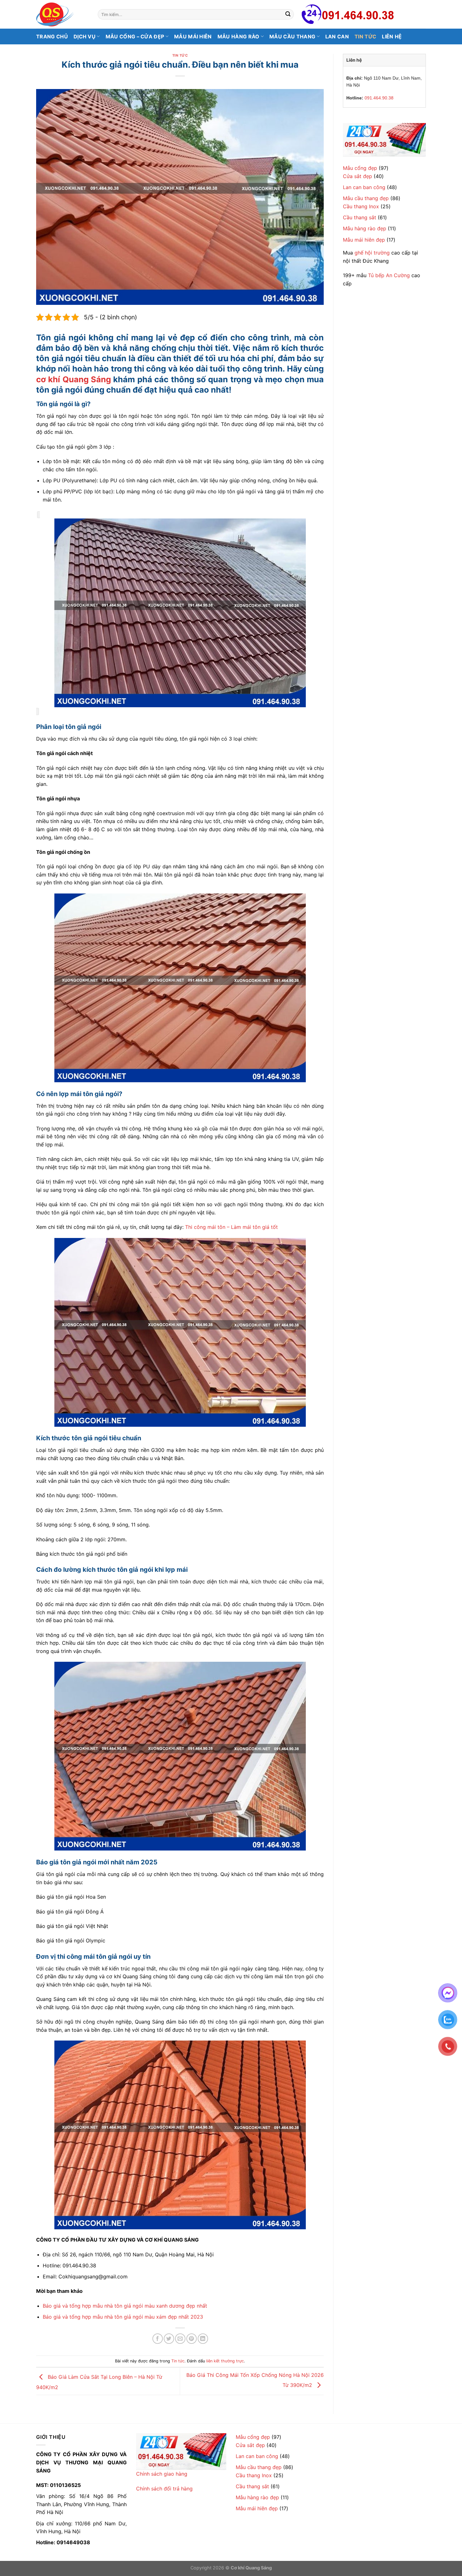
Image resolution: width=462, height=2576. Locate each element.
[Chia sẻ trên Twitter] (169, 2339)
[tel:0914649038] (384, 140)
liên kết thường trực (225, 2361)
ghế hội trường (372, 253)
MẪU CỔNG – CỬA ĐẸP (135, 36)
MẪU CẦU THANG (292, 36)
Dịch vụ (85, 36)
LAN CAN (337, 36)
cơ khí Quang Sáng (74, 379)
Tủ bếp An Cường (389, 275)
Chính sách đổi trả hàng (164, 2489)
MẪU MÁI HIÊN (193, 36)
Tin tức (365, 36)
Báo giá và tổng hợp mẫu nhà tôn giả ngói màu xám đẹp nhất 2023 (123, 2317)
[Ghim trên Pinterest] (192, 2339)
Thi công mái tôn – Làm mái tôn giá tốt (231, 1227)
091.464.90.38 (379, 98)
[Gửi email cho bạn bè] (180, 2339)
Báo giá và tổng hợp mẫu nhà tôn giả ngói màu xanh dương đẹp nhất (125, 2306)
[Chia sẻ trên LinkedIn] (203, 2339)
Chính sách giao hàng (162, 2474)
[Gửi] (288, 14)
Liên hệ (392, 36)
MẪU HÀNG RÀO (239, 36)
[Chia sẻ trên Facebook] (158, 2339)
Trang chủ (52, 36)
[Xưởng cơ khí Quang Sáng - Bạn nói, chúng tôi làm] (62, 14)
